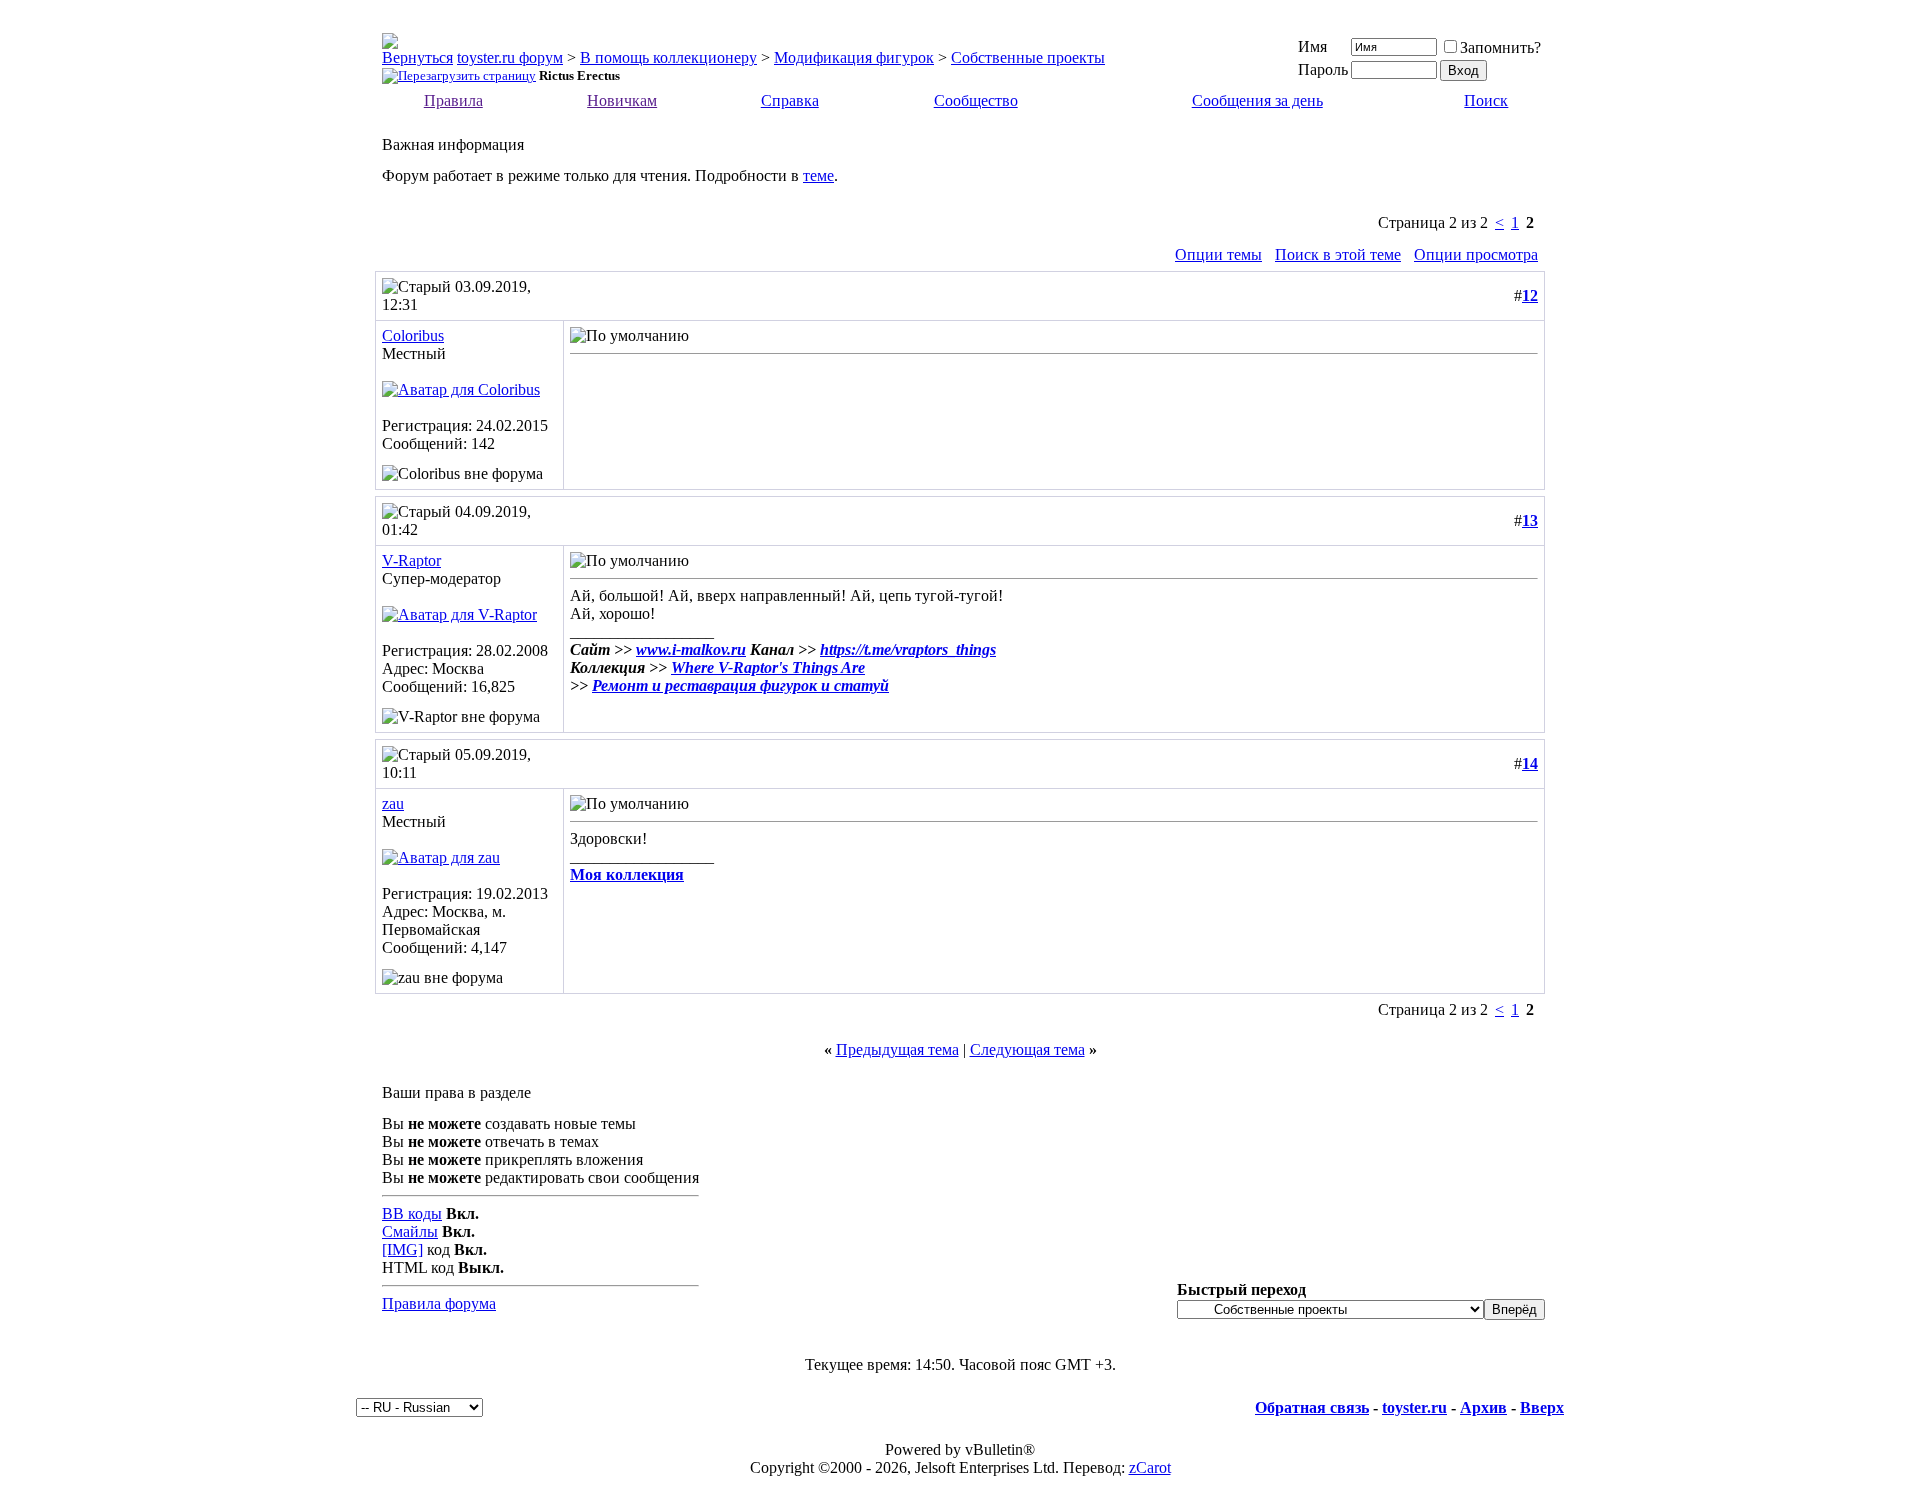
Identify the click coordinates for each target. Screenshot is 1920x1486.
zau (393, 803)
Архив (1483, 1407)
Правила (453, 100)
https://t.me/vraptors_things (908, 649)
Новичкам (622, 100)
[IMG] (402, 1249)
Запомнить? (1500, 47)
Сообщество (976, 100)
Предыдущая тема (897, 1049)
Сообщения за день (1257, 100)
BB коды (412, 1213)
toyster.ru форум (510, 57)
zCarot (1150, 1467)
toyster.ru (1414, 1407)
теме (818, 175)
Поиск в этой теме (1338, 254)
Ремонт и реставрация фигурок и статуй (740, 685)
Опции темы (1218, 254)
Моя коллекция (627, 874)
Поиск (1486, 100)
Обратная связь (1312, 1407)
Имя (1312, 46)
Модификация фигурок (854, 57)
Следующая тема (1027, 1049)
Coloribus (413, 335)
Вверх (1542, 1407)
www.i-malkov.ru (691, 649)
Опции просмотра (1476, 254)
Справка (790, 100)
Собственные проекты (1028, 57)
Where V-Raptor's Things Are (768, 667)
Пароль (1323, 69)
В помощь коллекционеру (668, 57)
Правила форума (439, 1303)
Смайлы (410, 1231)
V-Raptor (411, 560)
